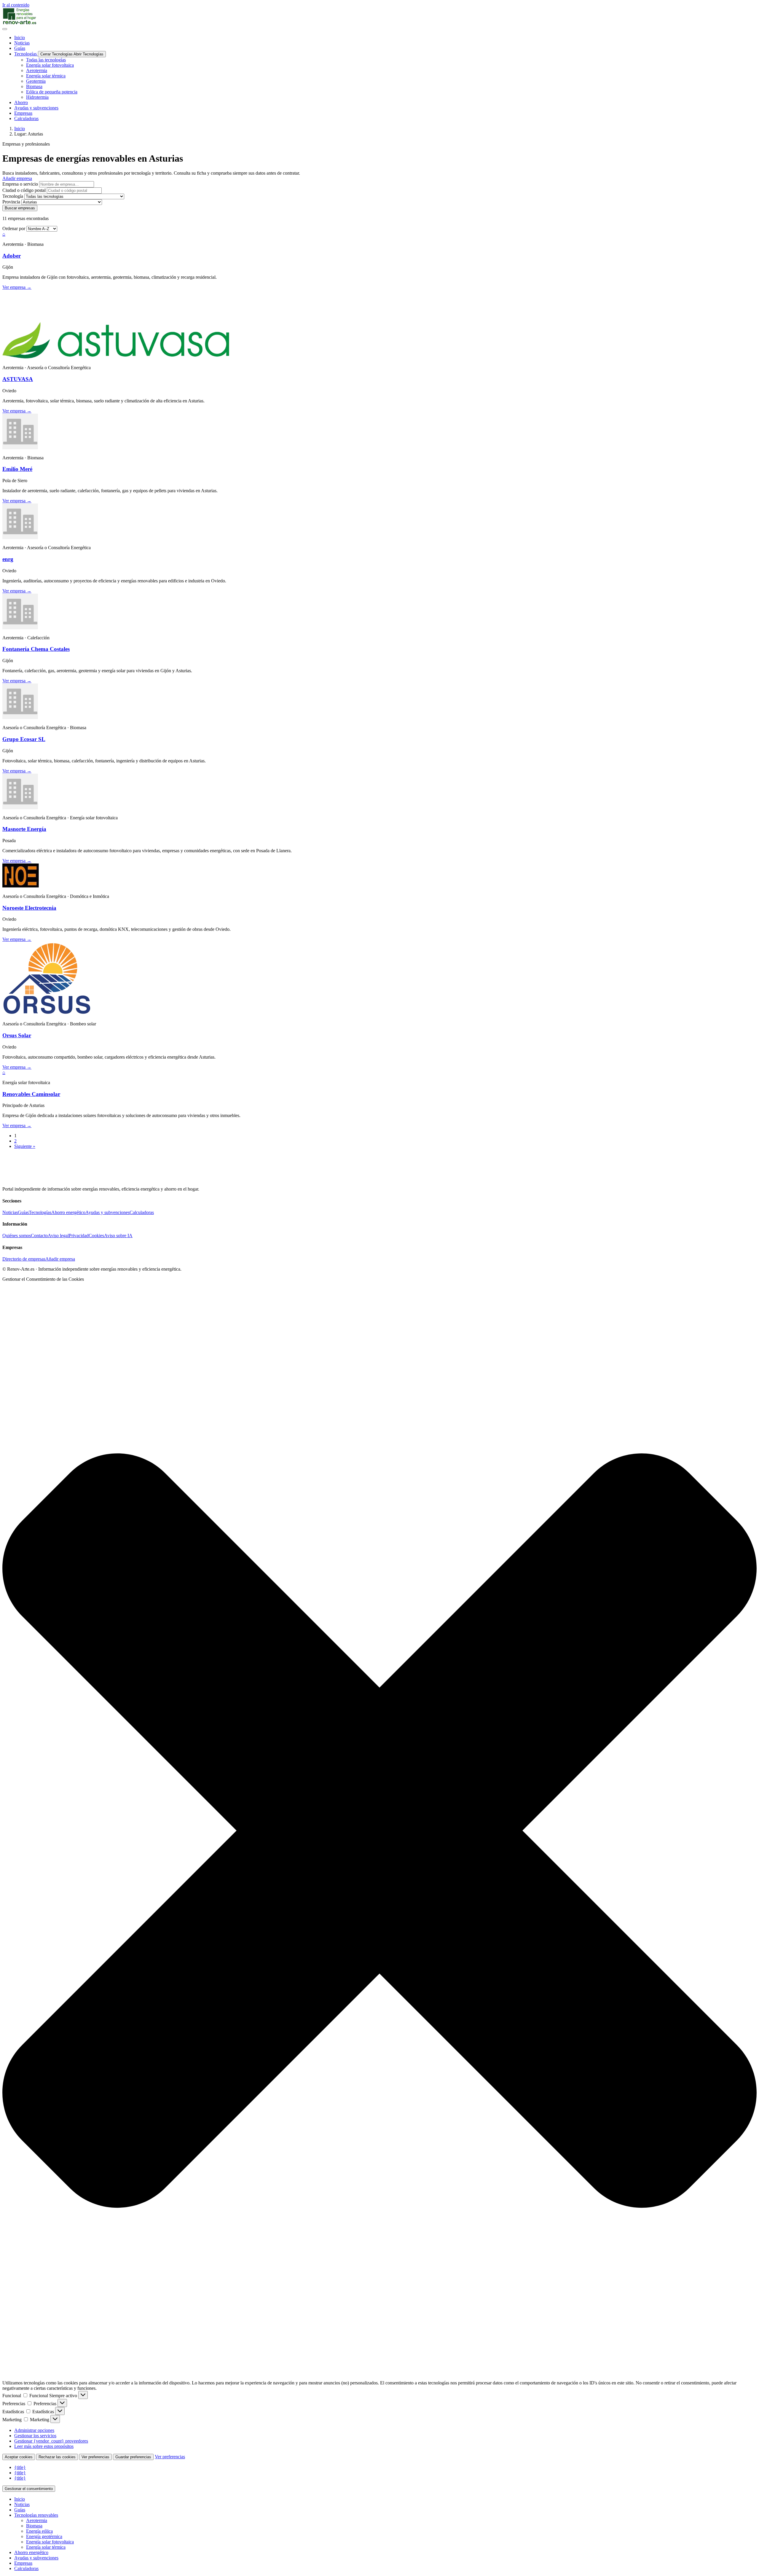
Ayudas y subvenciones (107, 1212)
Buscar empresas (20, 208)
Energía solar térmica (46, 2547)
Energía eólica (39, 2531)
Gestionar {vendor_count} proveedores (51, 2441)
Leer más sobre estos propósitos (44, 2446)
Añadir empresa (60, 1259)
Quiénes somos (17, 1236)
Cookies (96, 1236)
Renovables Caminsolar (31, 1094)
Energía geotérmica (44, 2536)
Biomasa (34, 2526)
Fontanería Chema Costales (36, 649)
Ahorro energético (68, 1212)
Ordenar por (14, 228)
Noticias (10, 1212)
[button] (379, 1831)
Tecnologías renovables (36, 2515)
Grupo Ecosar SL (24, 739)
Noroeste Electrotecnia (29, 908)
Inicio (20, 129)
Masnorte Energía (24, 829)
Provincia (11, 202)
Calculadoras (142, 1212)
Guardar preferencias (133, 2457)
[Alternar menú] (5, 29)
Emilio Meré (17, 469)
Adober (12, 256)
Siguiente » (25, 1146)
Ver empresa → (17, 287)
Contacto (39, 1236)
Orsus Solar (17, 1035)
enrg (8, 559)
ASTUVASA (18, 379)
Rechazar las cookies (57, 2457)
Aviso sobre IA (118, 1236)
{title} (20, 2467)
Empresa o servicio (20, 184)
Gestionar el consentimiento (29, 2489)
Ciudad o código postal (24, 190)
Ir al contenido (16, 5)
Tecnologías (40, 1212)
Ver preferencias (95, 2457)
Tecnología (13, 196)
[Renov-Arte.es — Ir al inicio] (379, 16)
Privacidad (79, 1236)
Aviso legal (58, 1236)
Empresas (23, 2563)
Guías (23, 1212)
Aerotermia (37, 2520)
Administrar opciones (34, 2430)
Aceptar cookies (19, 2457)
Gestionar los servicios (35, 2436)
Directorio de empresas (24, 1259)
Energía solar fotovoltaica (50, 2542)
